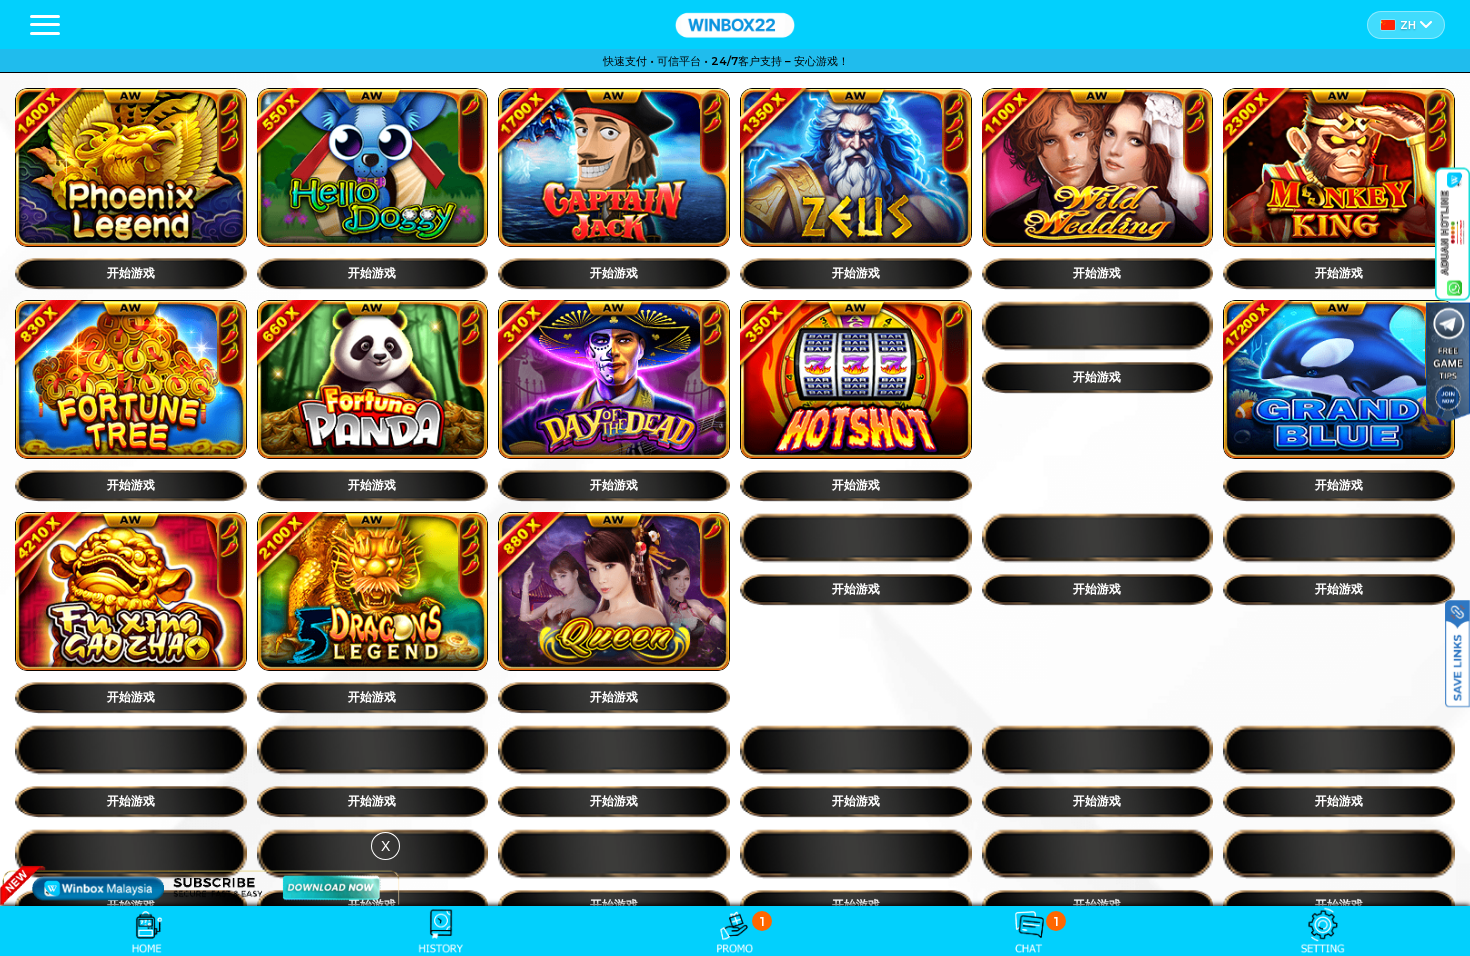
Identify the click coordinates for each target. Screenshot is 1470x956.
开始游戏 (131, 273)
